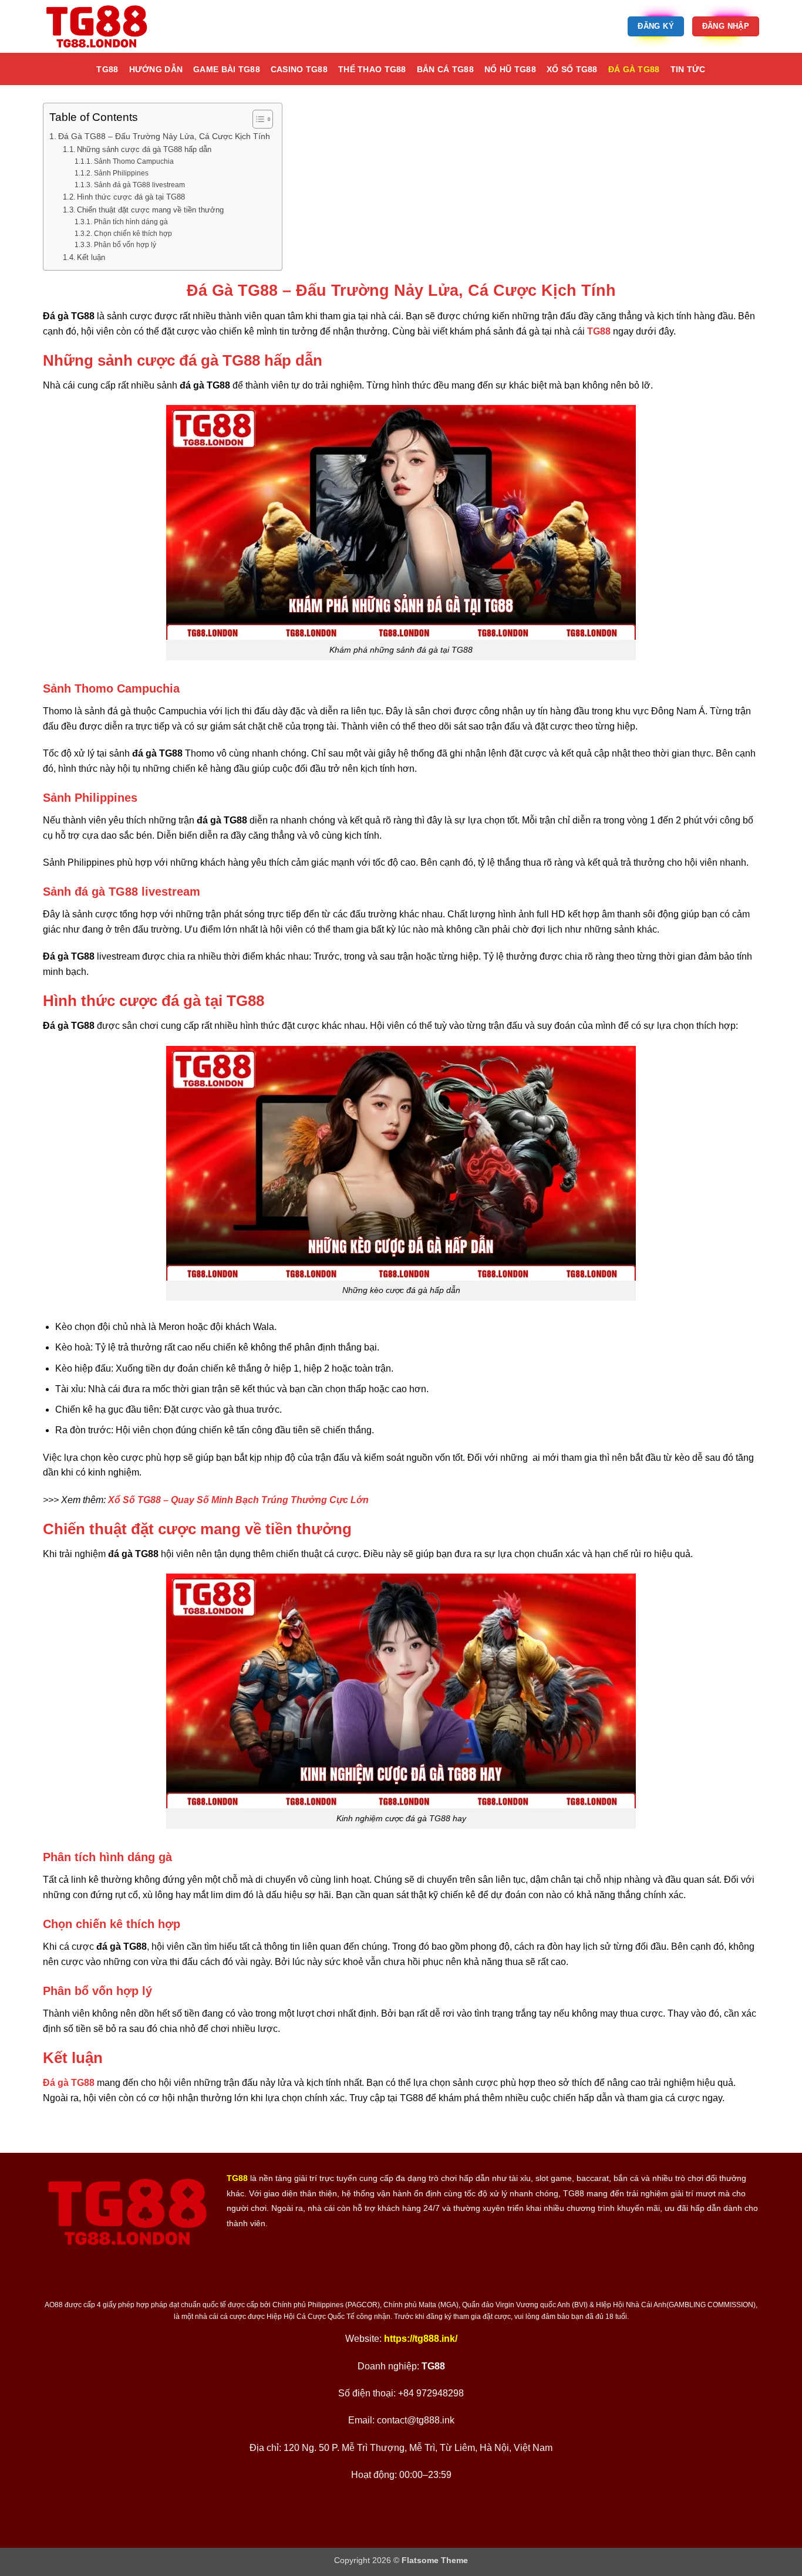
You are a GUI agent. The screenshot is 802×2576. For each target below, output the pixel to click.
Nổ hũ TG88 (510, 69)
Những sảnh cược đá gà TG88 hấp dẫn (144, 149)
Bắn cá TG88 (445, 69)
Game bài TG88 (227, 69)
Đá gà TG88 (634, 69)
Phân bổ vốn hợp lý (125, 244)
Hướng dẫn (156, 69)
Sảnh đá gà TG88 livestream (139, 185)
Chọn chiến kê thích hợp (133, 233)
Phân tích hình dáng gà (131, 222)
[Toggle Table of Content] (257, 119)
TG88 (107, 69)
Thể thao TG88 (372, 69)
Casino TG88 (299, 69)
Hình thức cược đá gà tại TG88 (131, 197)
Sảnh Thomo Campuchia (134, 161)
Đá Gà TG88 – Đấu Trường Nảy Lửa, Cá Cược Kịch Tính (164, 136)
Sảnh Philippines (121, 173)
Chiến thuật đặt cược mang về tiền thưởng (150, 210)
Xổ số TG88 (572, 69)
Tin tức (688, 69)
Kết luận (91, 257)
